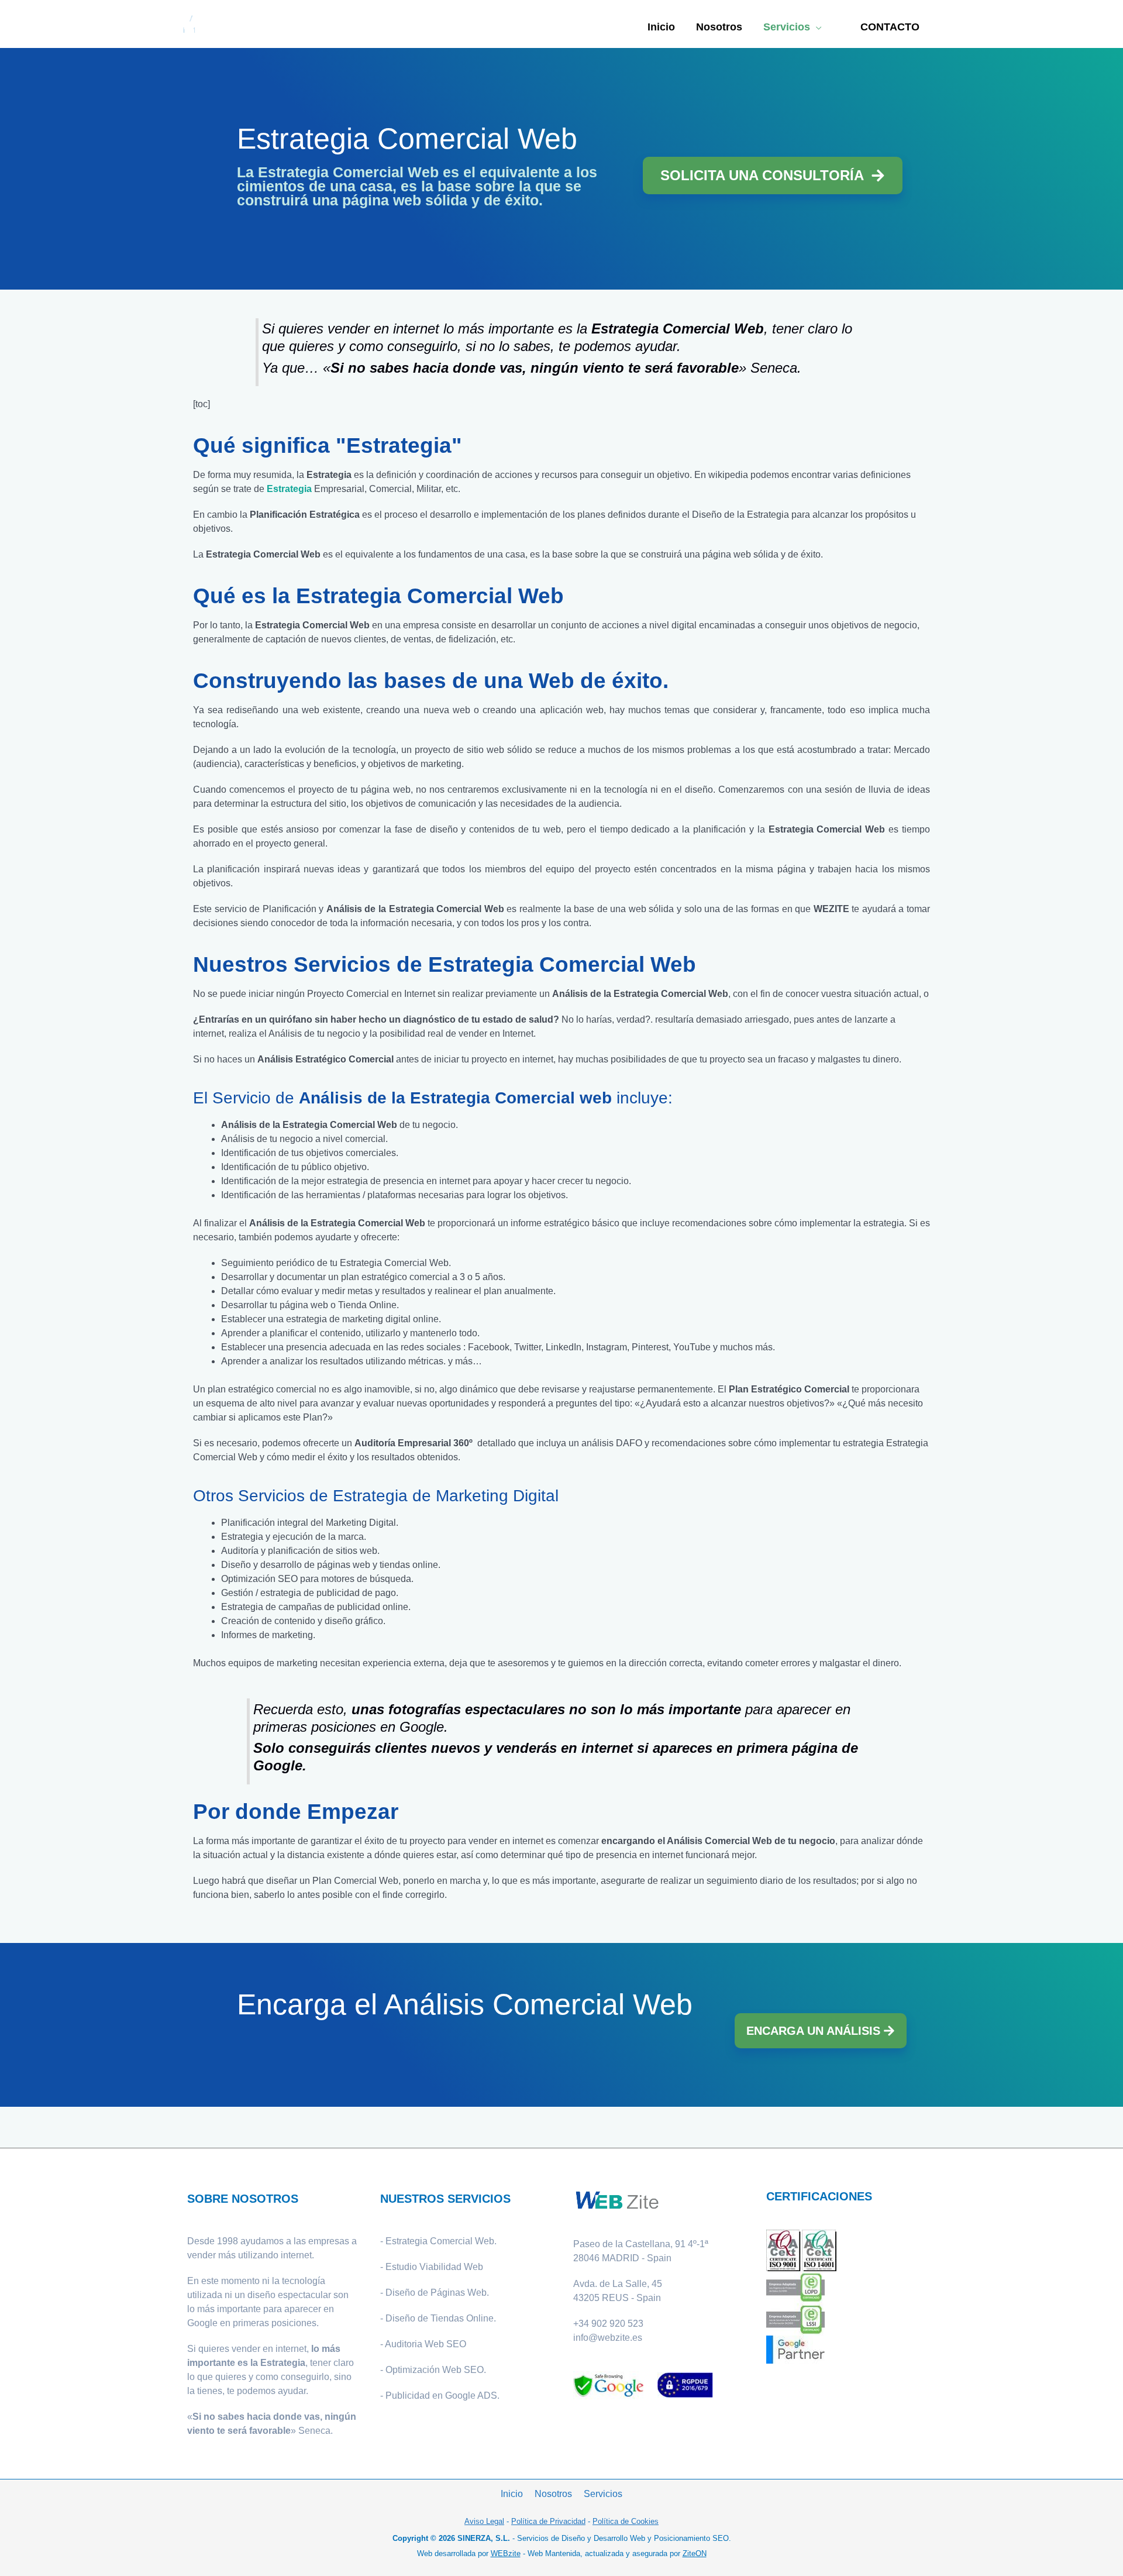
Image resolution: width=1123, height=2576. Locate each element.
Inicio (512, 2494)
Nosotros (553, 2494)
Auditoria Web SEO (426, 2344)
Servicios (603, 2494)
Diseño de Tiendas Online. (441, 2318)
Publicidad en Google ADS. (442, 2396)
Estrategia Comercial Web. (441, 2241)
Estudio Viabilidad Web (434, 2267)
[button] (890, 27)
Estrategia (289, 489)
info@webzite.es (608, 2338)
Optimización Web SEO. (436, 2370)
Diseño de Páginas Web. (437, 2293)
